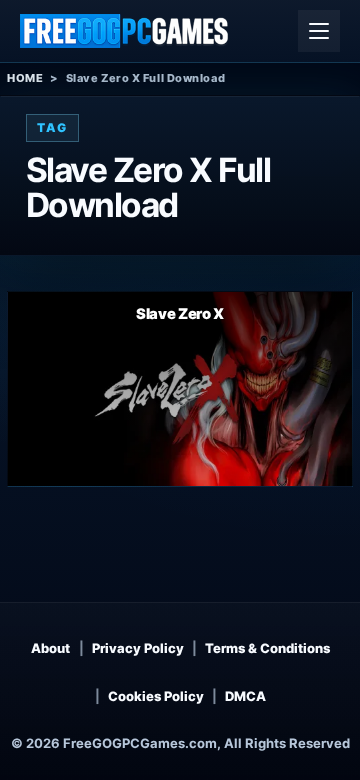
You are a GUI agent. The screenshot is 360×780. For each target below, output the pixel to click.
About (50, 648)
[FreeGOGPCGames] (125, 31)
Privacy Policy (138, 648)
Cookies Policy (156, 696)
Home (25, 78)
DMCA (245, 696)
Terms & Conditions (267, 648)
